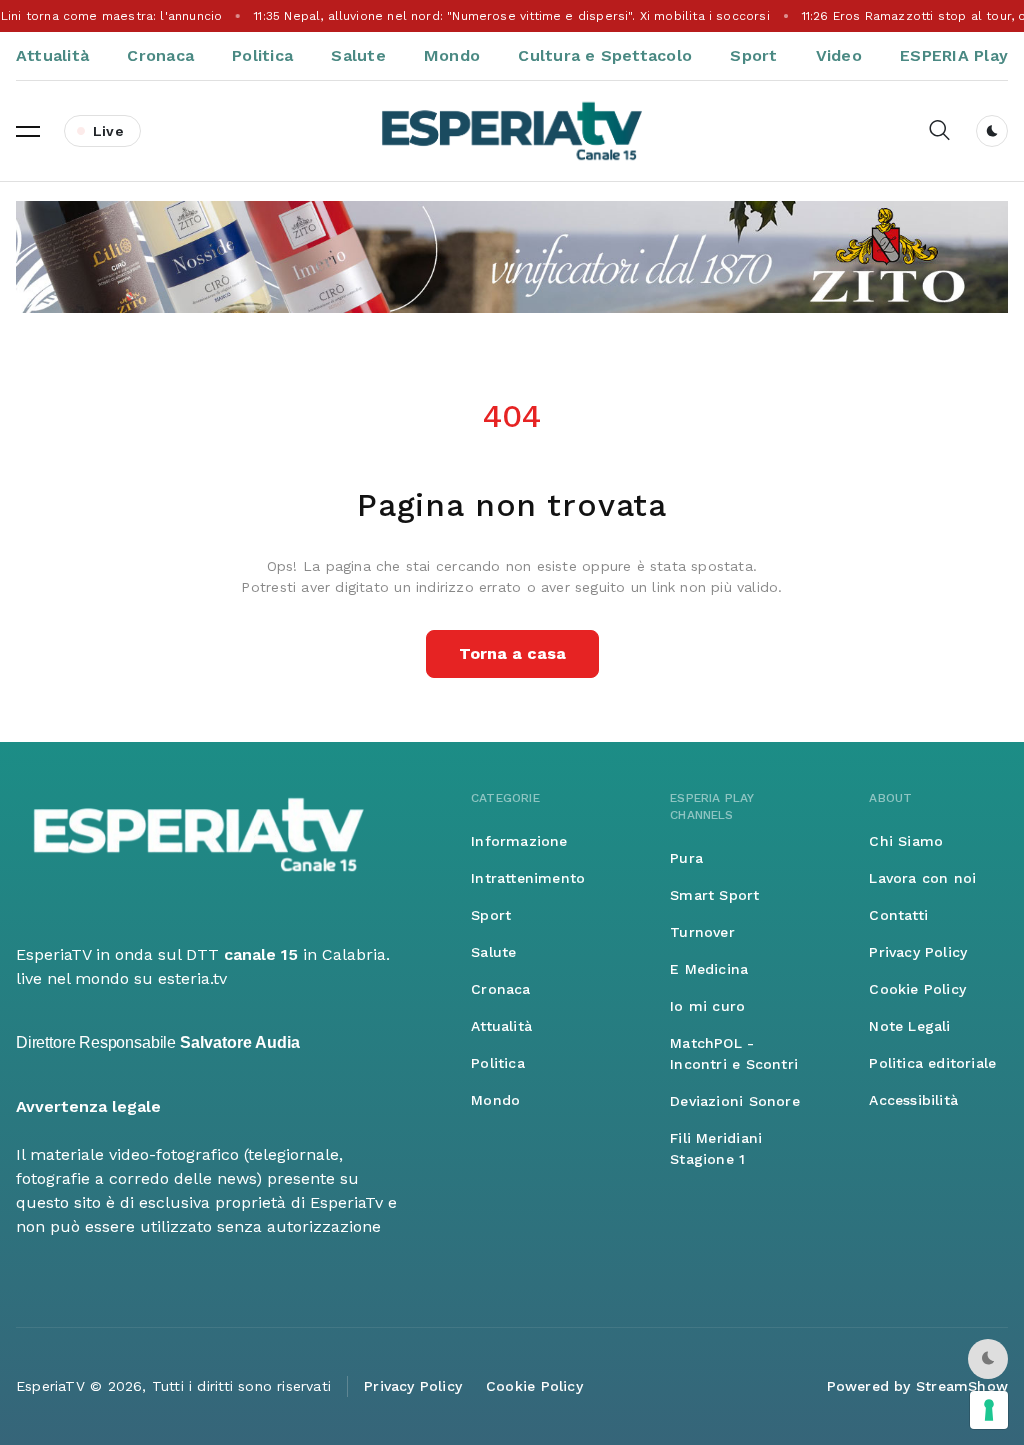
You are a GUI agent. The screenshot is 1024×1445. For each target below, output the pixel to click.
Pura (686, 858)
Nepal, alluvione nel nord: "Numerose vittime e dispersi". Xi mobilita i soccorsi (512, 16)
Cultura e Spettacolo (605, 55)
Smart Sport (714, 895)
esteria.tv (192, 978)
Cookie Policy (917, 989)
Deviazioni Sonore (735, 1101)
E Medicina (709, 969)
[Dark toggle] (992, 131)
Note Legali (909, 1026)
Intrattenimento (528, 878)
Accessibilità (913, 1100)
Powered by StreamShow (917, 1386)
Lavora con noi (922, 878)
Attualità (52, 55)
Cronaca (160, 55)
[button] (28, 131)
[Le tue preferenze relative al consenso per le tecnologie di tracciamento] (989, 1410)
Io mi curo (707, 1006)
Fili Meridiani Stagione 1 (716, 1148)
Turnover (702, 932)
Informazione (519, 841)
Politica (262, 55)
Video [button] (839, 55)
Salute (358, 55)
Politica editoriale (932, 1063)
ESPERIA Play (954, 55)
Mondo (452, 55)
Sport (753, 55)
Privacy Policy (918, 952)
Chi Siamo (906, 841)
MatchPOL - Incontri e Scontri (734, 1053)
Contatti (898, 915)
